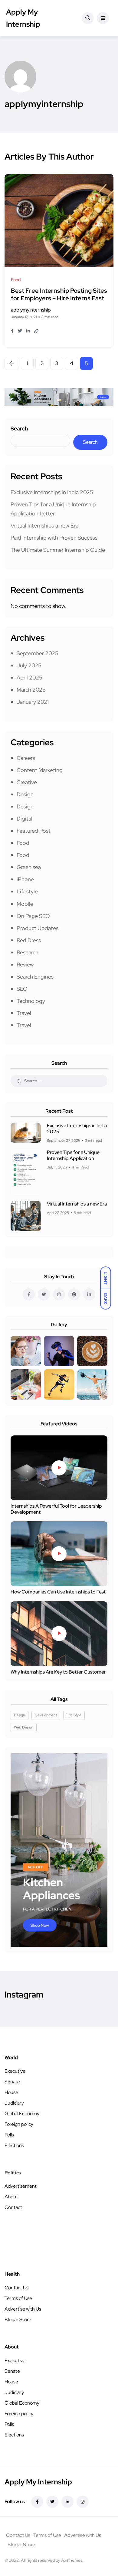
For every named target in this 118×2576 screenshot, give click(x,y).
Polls (9, 2135)
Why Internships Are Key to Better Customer (58, 1672)
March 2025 (31, 690)
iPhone (25, 879)
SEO (22, 989)
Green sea (29, 867)
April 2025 (29, 678)
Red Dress (29, 940)
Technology (31, 1001)
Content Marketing (40, 770)
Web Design (24, 1727)
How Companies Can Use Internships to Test (58, 1592)
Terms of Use (18, 2298)
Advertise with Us (23, 2309)
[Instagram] (83, 2502)
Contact (13, 2207)
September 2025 (38, 653)
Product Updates (38, 928)
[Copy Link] (36, 331)
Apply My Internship (23, 18)
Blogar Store (18, 2320)
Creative (27, 782)
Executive (15, 2071)
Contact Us (16, 2288)
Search (19, 428)
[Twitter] (52, 2502)
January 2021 (33, 702)
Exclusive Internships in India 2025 (52, 492)
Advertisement (21, 2186)
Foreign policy (19, 2124)
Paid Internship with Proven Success (54, 538)
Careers (26, 758)
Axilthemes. (72, 2560)
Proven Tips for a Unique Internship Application (73, 1155)
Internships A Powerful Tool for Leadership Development (56, 1509)
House (11, 2092)
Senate (12, 2082)
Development (46, 1715)
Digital (25, 819)
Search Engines (35, 977)
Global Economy (22, 2114)
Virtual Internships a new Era (44, 526)
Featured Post (34, 831)
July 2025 (29, 665)
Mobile (25, 904)
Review (25, 964)
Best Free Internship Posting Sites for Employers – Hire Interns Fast (59, 295)
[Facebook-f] (37, 2502)
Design (25, 794)
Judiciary (14, 2103)
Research (28, 952)
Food (23, 843)
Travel (24, 1013)
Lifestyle (27, 891)
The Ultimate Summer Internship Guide (58, 550)
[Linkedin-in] (67, 2502)
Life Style (74, 1715)
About (11, 2197)
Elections (14, 2145)
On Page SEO (33, 916)
